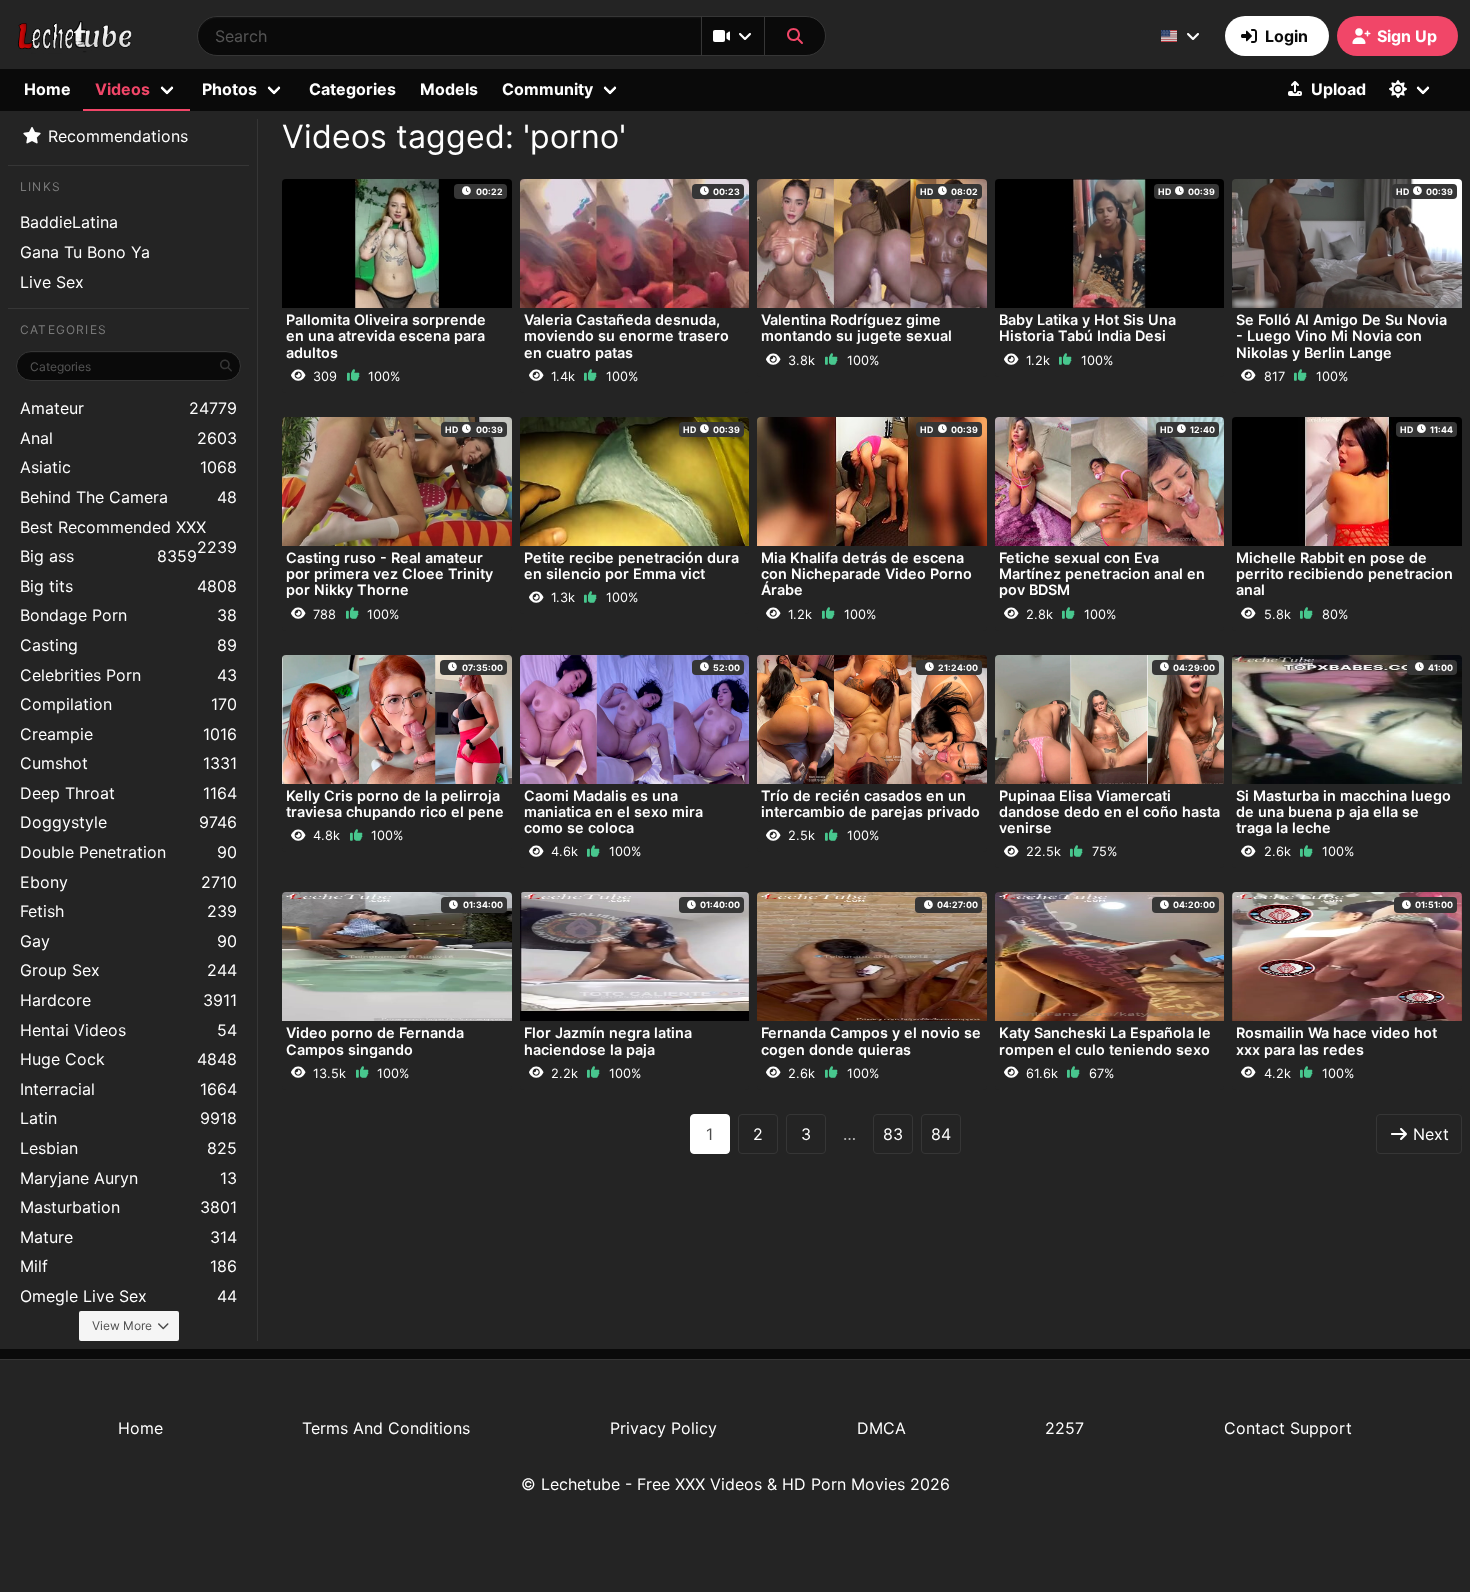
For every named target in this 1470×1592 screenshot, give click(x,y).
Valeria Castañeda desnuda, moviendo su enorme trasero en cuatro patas (626, 335)
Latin (128, 1118)
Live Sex (52, 282)
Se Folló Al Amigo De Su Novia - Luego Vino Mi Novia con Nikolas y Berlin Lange (1341, 335)
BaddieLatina (69, 222)
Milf (128, 1266)
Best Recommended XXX (128, 529)
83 (893, 1134)
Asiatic (128, 467)
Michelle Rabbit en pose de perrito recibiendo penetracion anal (1344, 573)
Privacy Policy (663, 1428)
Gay (128, 941)
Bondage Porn (128, 615)
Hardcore (128, 1000)
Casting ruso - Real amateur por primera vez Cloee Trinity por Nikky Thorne (389, 573)
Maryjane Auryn (128, 1178)
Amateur (128, 408)
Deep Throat (128, 793)
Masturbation (128, 1207)
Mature (128, 1237)
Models (449, 89)
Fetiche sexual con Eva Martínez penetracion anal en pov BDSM (1102, 573)
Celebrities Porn (128, 675)
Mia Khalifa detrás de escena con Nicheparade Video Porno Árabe (866, 573)
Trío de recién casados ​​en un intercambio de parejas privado (870, 803)
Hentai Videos (128, 1030)
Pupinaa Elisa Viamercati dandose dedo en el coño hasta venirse (1109, 811)
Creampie (128, 734)
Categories (352, 89)
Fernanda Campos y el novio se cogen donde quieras (871, 1040)
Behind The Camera (128, 497)
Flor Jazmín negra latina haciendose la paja (608, 1040)
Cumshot (128, 763)
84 (941, 1134)
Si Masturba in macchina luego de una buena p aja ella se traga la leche (1343, 811)
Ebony (128, 882)
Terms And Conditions (386, 1428)
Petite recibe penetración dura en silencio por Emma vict (631, 565)
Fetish (128, 911)
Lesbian (128, 1148)
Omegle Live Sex (128, 1296)
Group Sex (128, 970)
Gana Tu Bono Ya (85, 252)
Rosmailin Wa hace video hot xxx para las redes (1336, 1040)
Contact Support (1288, 1428)
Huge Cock (128, 1059)
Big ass (108, 556)
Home (47, 89)
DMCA (881, 1428)
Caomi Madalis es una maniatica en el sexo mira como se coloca (613, 811)
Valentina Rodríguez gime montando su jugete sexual (856, 327)
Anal (128, 438)
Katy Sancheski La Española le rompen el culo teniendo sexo (1105, 1040)
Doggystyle (128, 822)
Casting (128, 645)
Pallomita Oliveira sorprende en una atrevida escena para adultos (386, 335)
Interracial (128, 1089)
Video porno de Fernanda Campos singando (375, 1040)
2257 (1064, 1428)
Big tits (128, 586)
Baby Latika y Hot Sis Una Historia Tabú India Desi (1087, 327)
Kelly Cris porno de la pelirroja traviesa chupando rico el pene (395, 803)
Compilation (128, 704)
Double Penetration (128, 852)
